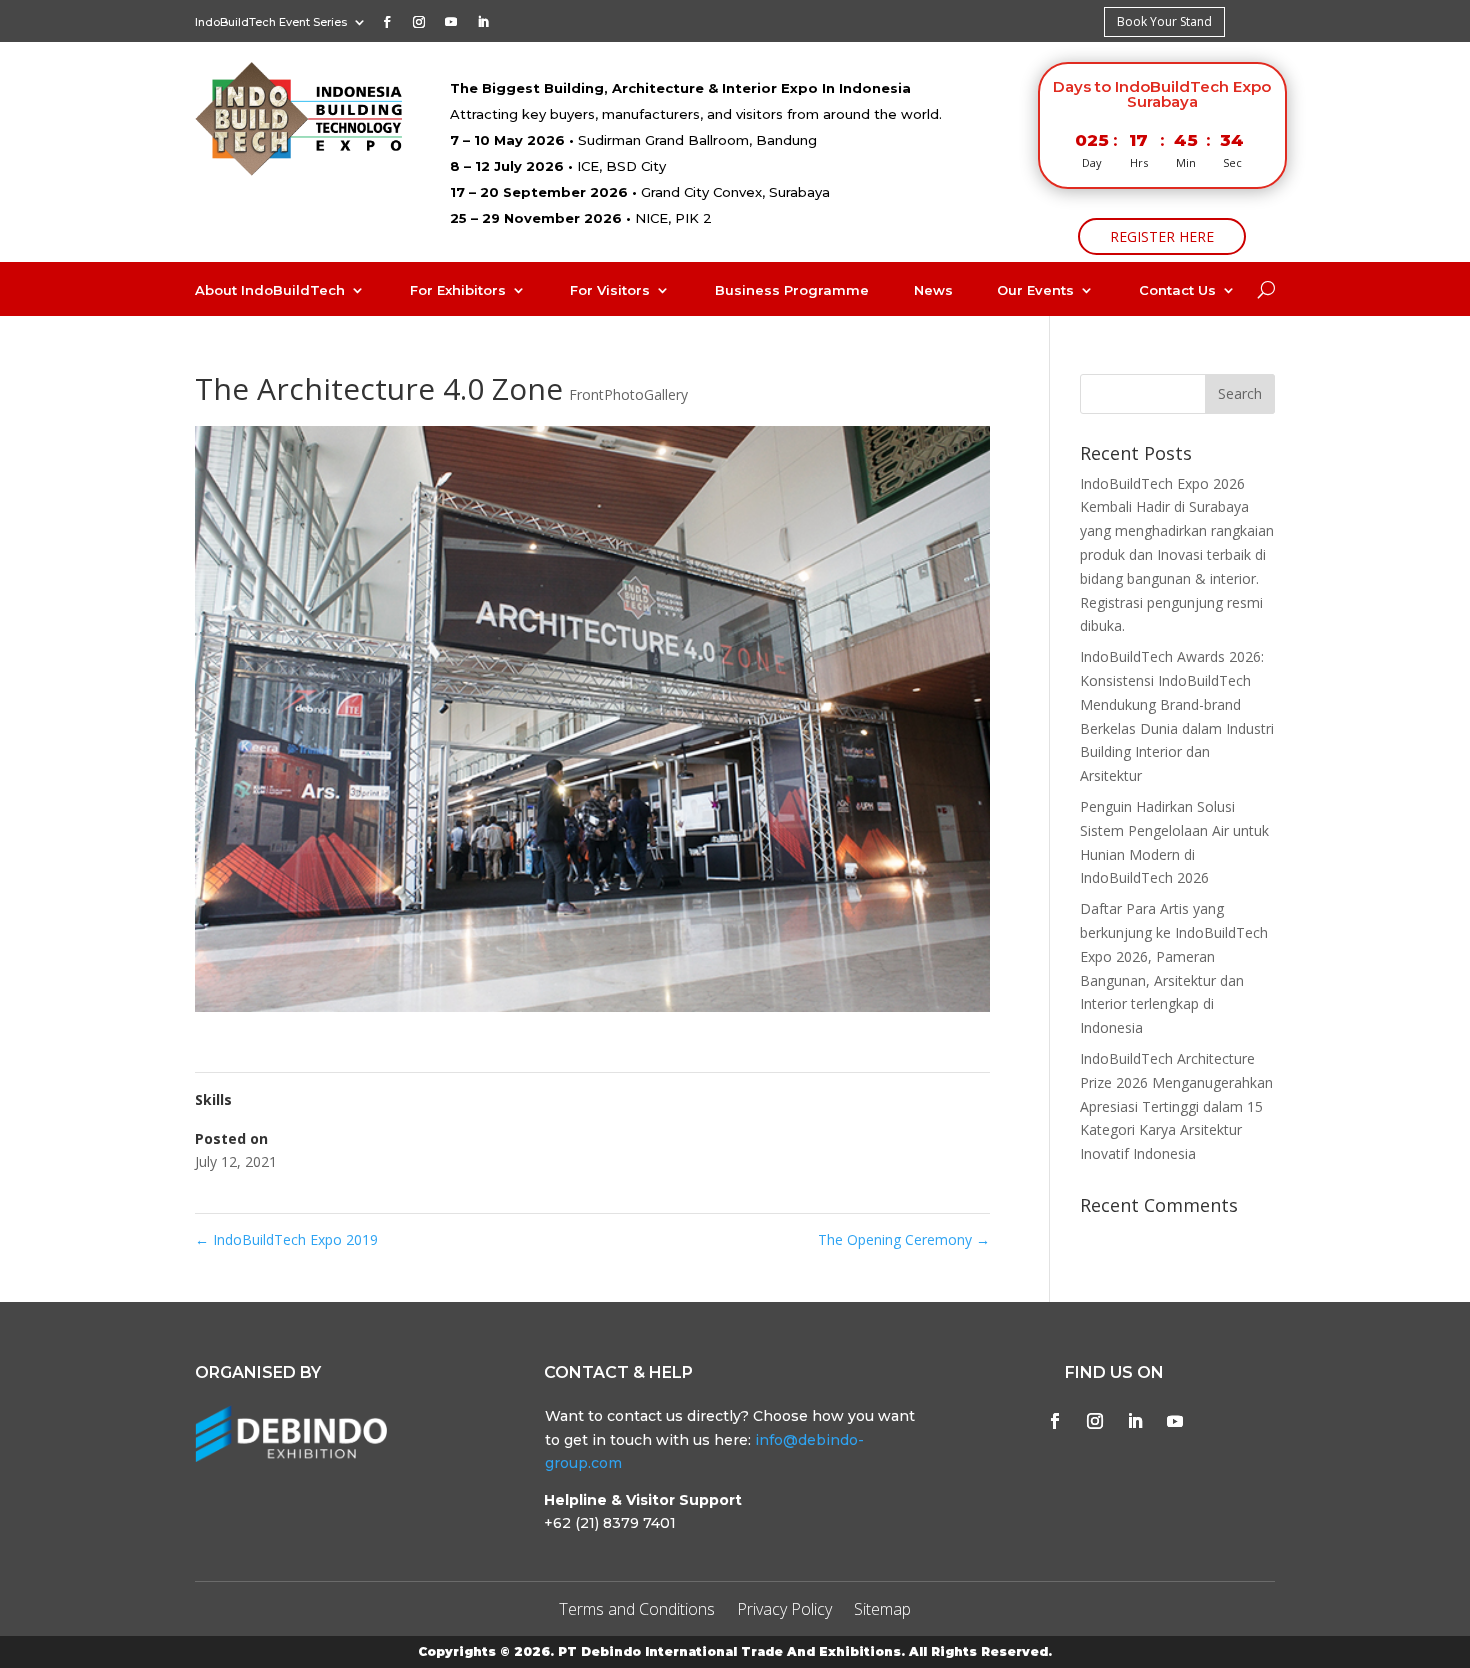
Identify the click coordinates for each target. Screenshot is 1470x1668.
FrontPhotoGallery (628, 394)
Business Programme (792, 290)
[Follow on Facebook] (387, 22)
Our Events (1035, 290)
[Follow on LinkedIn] (483, 22)
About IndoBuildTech (270, 290)
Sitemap (882, 1611)
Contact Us (1177, 290)
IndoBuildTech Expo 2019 (286, 1239)
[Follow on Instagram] (419, 22)
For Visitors (610, 290)
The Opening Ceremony (904, 1239)
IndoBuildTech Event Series (271, 22)
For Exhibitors (458, 290)
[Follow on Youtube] (451, 22)
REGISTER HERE (1162, 236)
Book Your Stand (1164, 21)
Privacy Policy (784, 1611)
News (933, 290)
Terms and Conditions (637, 1611)
